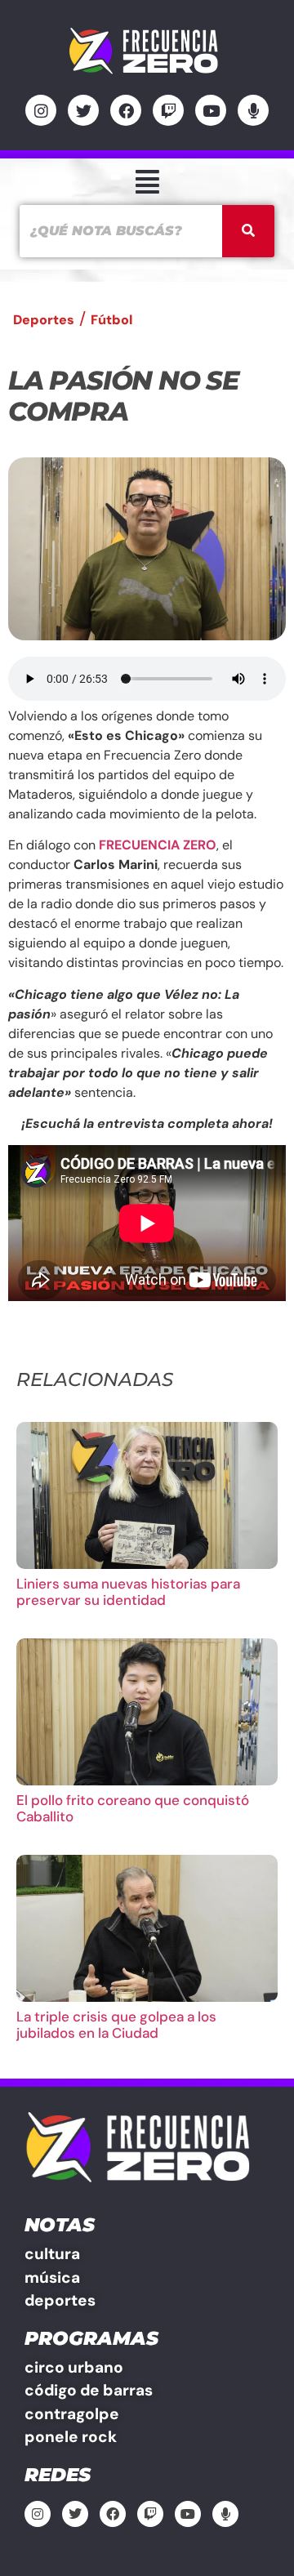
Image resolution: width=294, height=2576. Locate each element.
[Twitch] (168, 110)
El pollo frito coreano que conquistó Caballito (133, 1808)
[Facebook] (126, 110)
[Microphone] (253, 110)
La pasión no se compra (124, 396)
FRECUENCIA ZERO (158, 845)
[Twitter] (83, 110)
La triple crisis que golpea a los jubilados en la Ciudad (116, 2025)
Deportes (44, 320)
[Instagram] (41, 110)
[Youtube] (211, 110)
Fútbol (111, 320)
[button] (147, 182)
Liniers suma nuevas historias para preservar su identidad (128, 1592)
